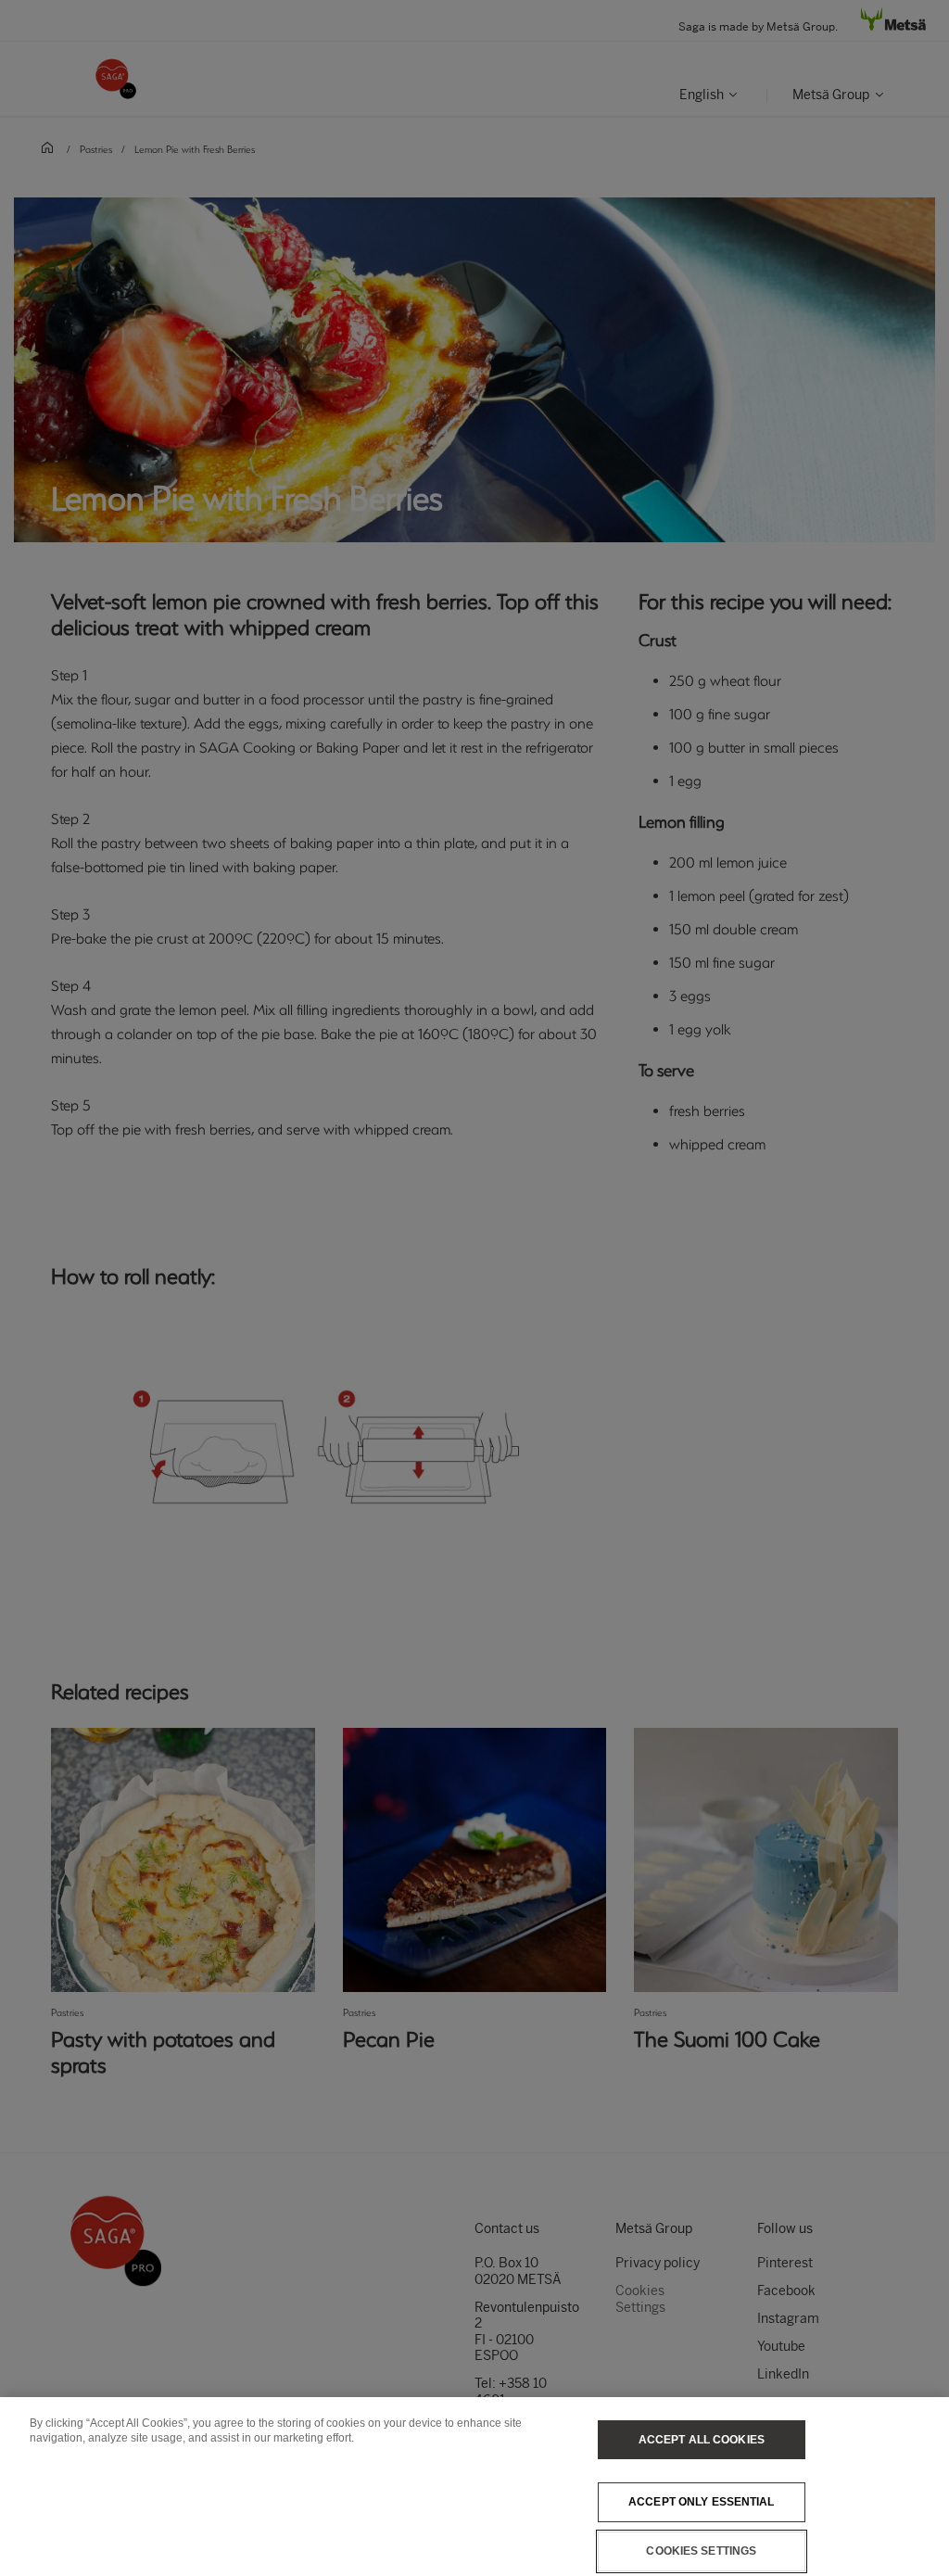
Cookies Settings (701, 2551)
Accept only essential (702, 2502)
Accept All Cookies (702, 2440)
